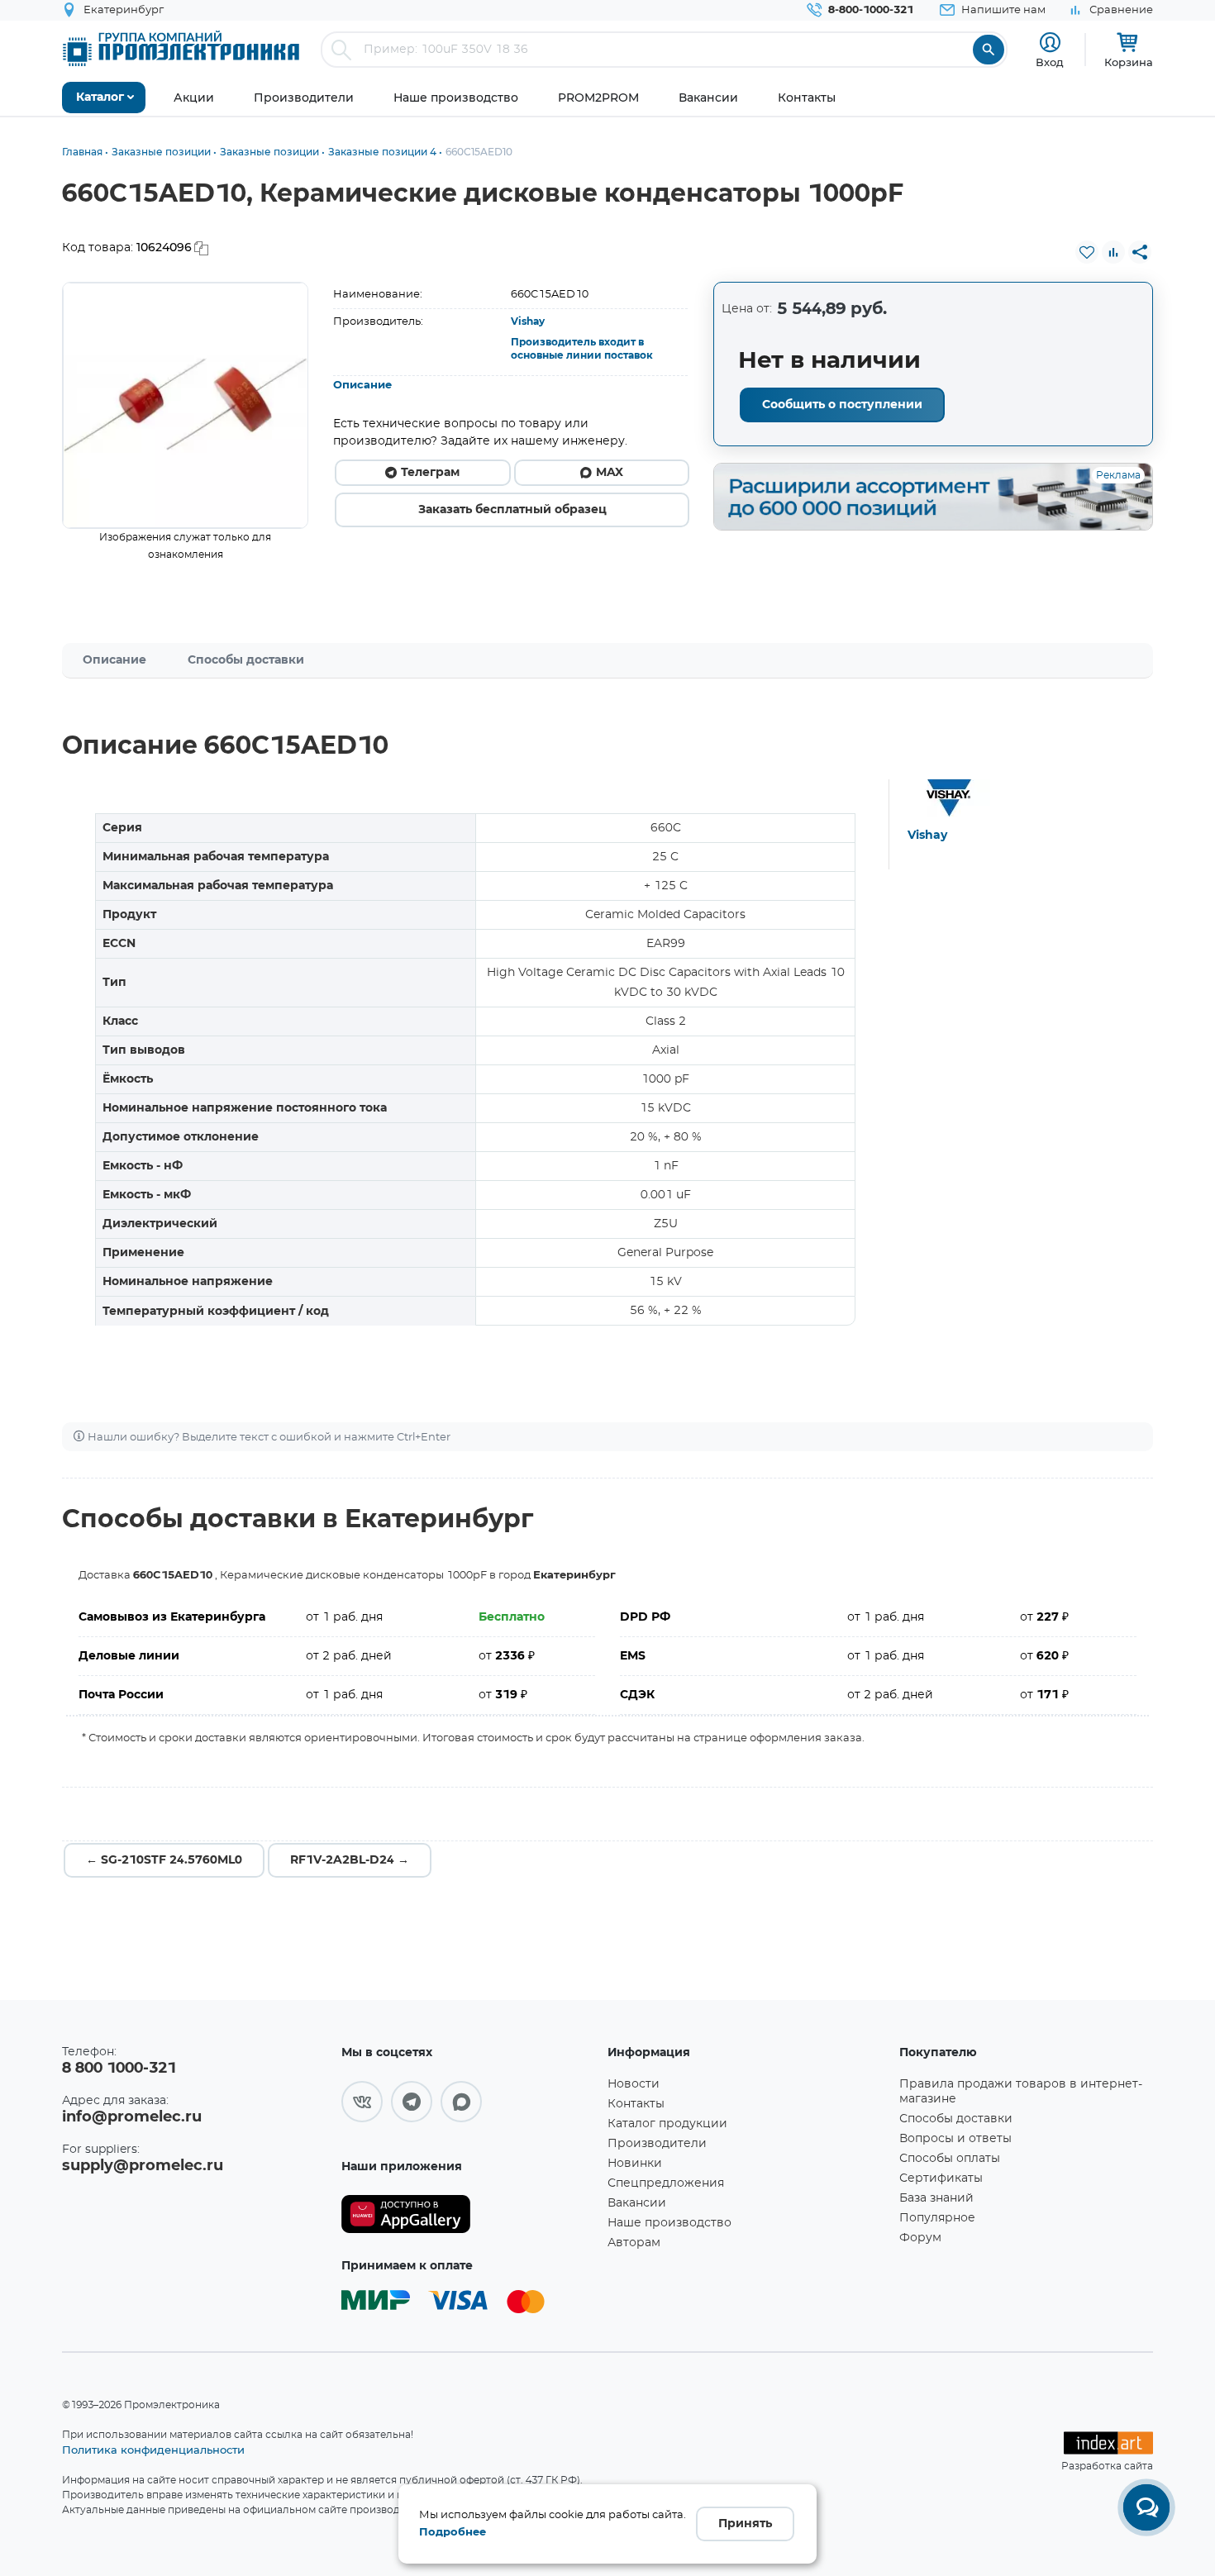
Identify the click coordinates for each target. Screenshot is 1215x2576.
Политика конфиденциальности (153, 2450)
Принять (745, 2524)
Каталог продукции (667, 2124)
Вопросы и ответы (955, 2139)
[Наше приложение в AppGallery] (469, 2214)
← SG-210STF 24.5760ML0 (164, 1860)
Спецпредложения (666, 2183)
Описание (362, 386)
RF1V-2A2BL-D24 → (350, 1860)
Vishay (528, 321)
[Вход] (1050, 43)
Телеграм (430, 473)
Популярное (937, 2218)
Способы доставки (246, 660)
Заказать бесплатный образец (512, 510)
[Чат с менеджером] (1146, 2507)
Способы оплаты (950, 2159)
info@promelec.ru (132, 2117)
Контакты (636, 2104)
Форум (920, 2238)
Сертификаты (941, 2178)
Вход (1050, 62)
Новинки (635, 2164)
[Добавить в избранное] (1087, 252)
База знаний (936, 2198)
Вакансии (637, 2203)
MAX (610, 473)
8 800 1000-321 (119, 2069)
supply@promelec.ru (143, 2166)
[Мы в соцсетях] (362, 2102)
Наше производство (669, 2223)
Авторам (634, 2243)
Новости (634, 2084)
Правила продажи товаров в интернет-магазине (1021, 2092)
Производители (657, 2144)
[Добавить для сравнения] (1113, 252)
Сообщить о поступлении (842, 405)
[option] (186, 405)
